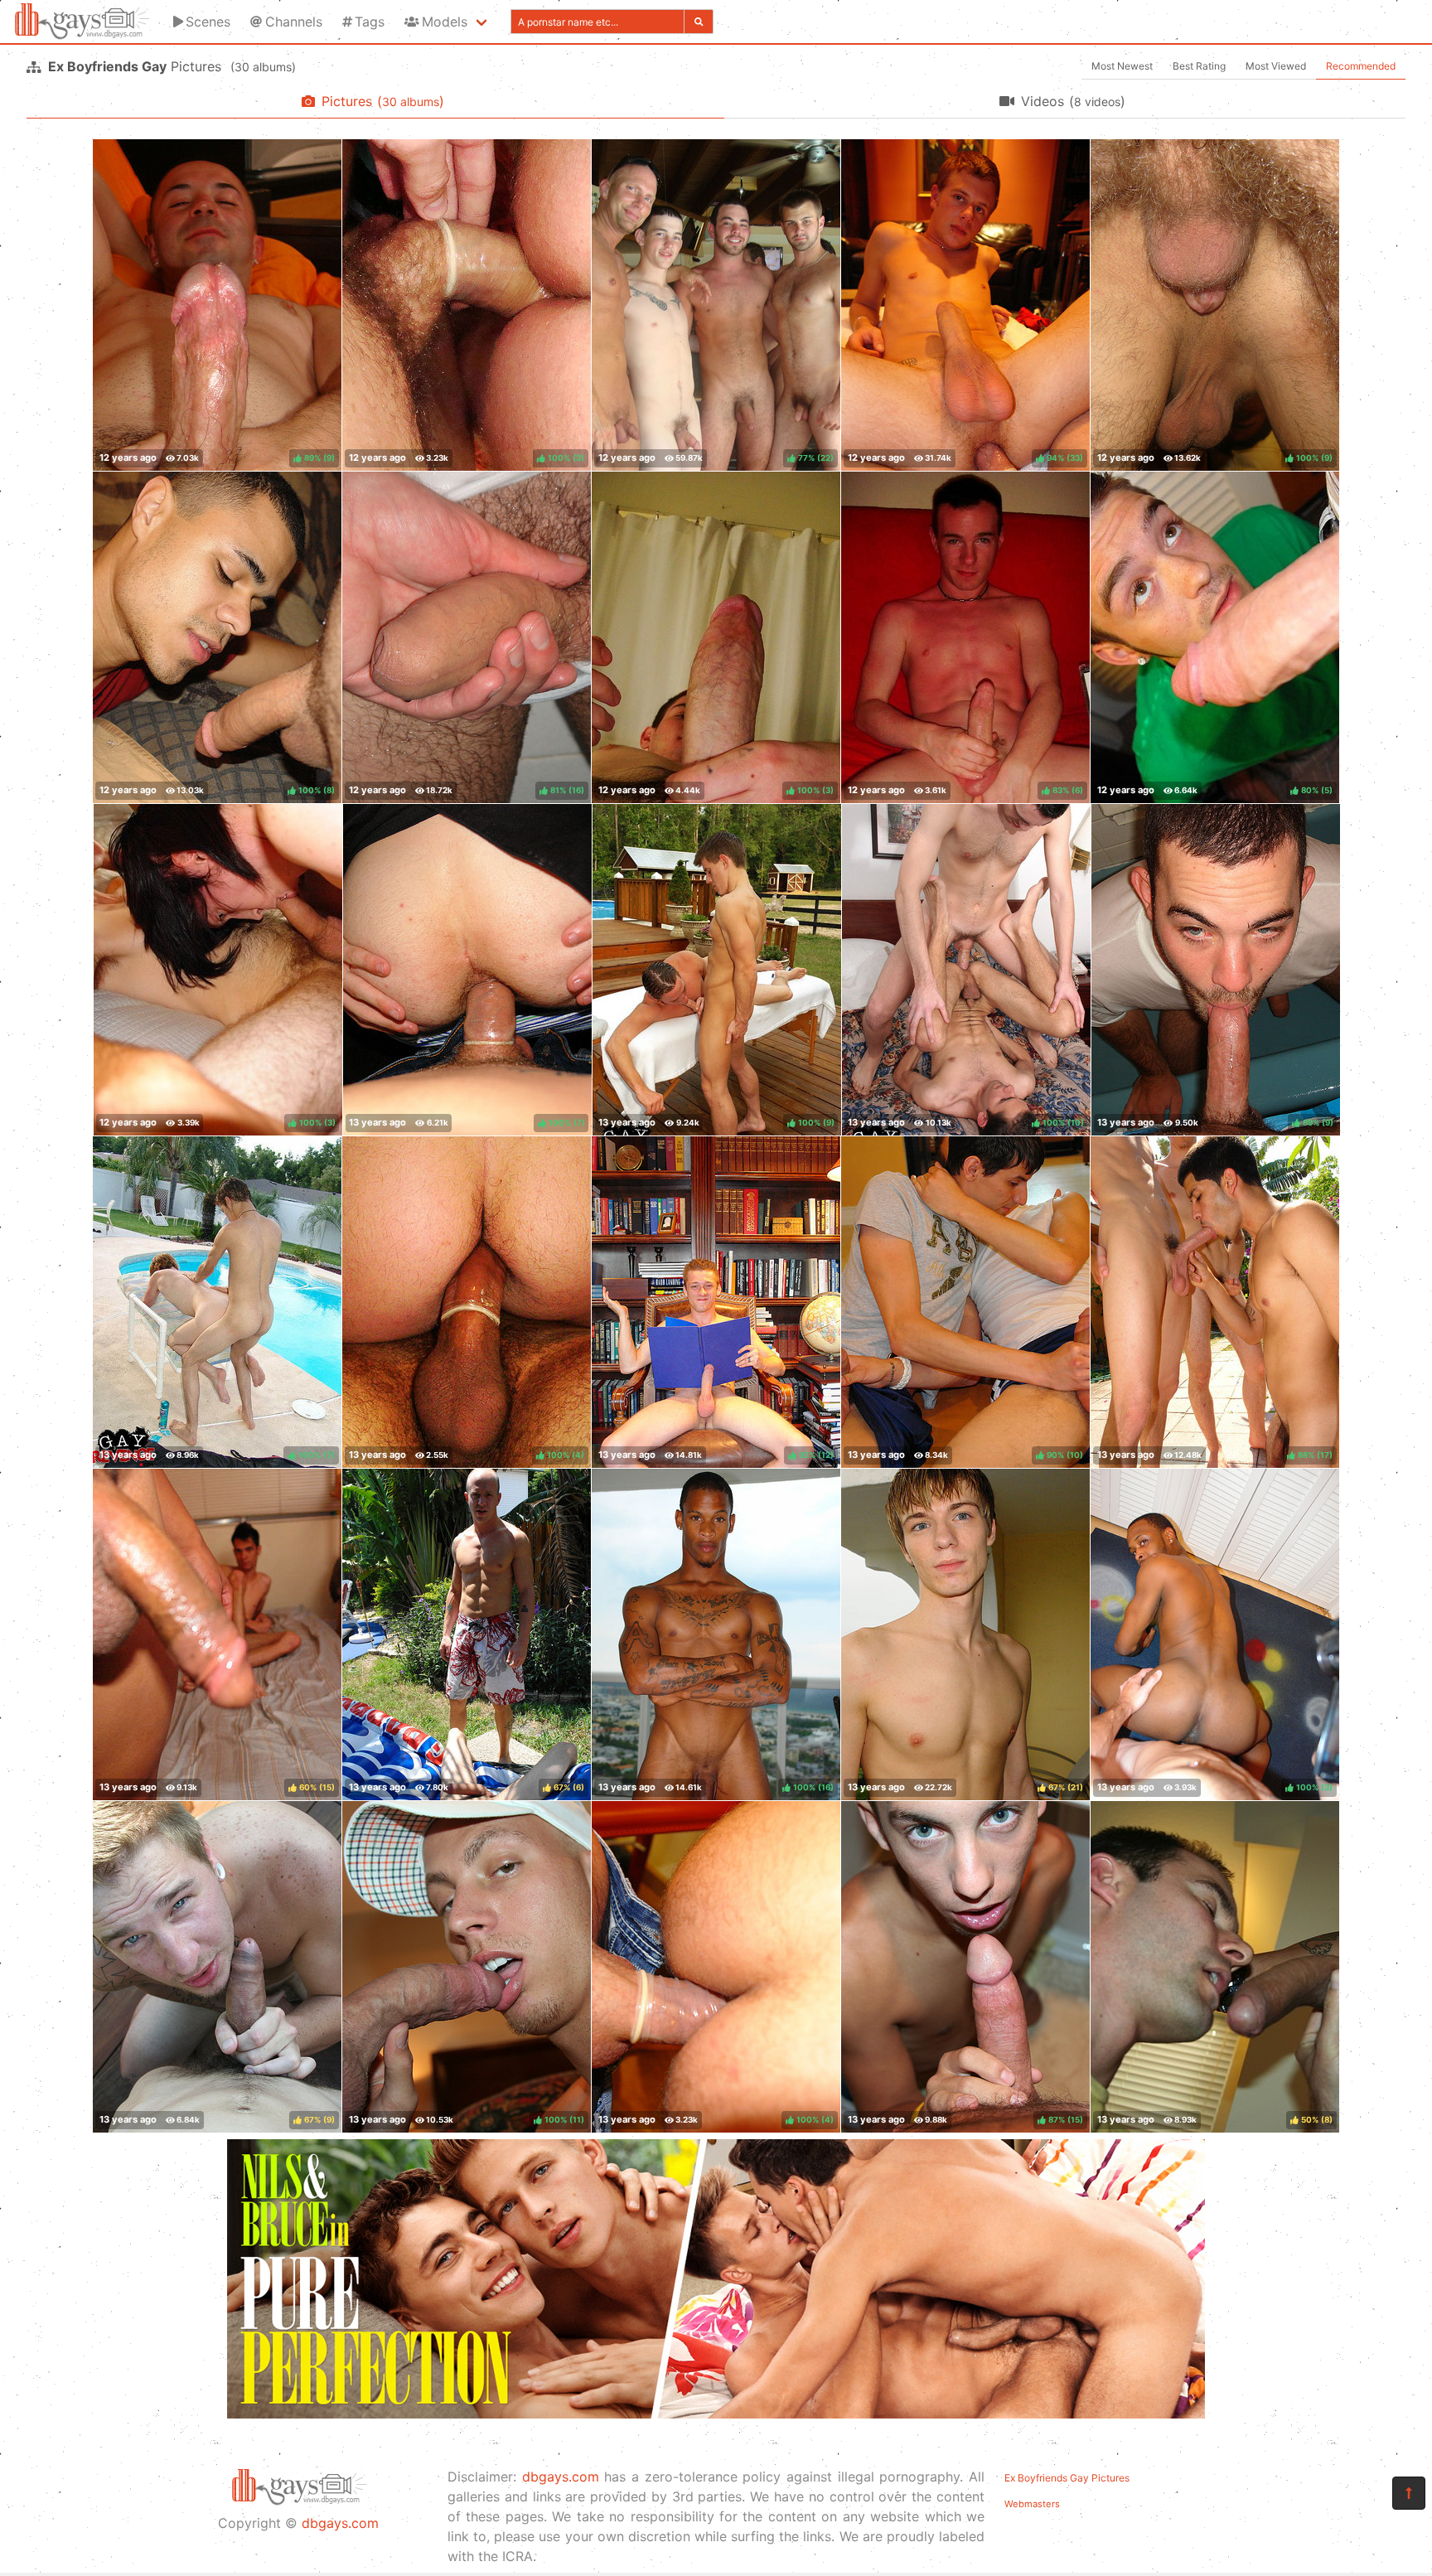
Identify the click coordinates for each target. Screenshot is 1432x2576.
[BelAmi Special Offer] (716, 2414)
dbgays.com (340, 2523)
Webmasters (1032, 2504)
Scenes (208, 22)
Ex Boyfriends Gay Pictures (1067, 2478)
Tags (370, 22)
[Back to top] (1409, 2493)
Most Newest (1122, 66)
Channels (294, 22)
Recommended (1361, 66)
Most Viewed (1276, 66)
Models (445, 22)
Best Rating (1199, 66)
